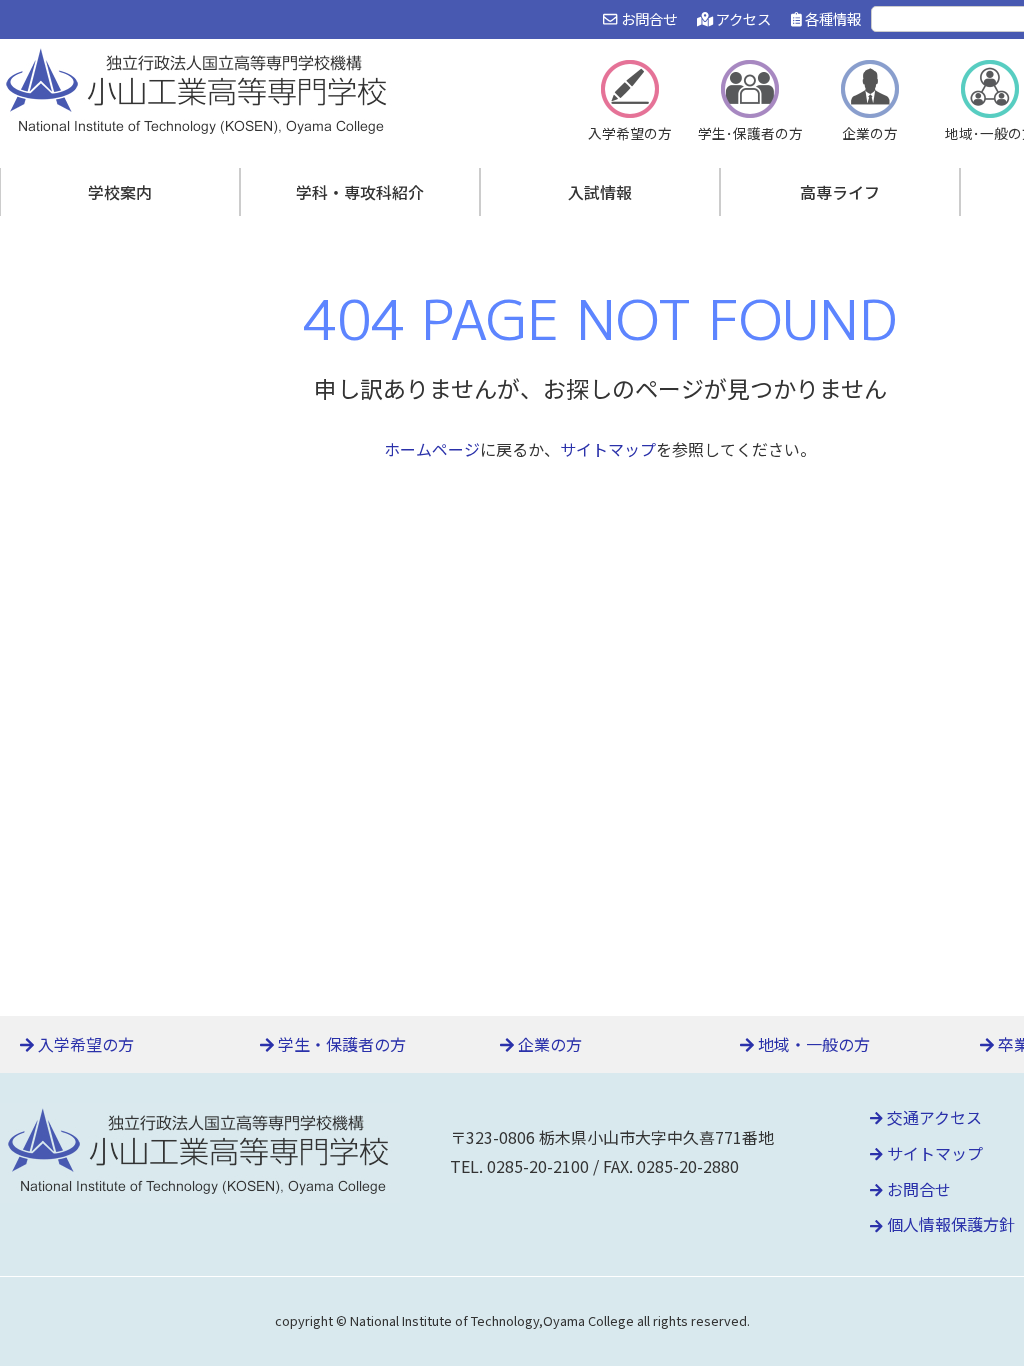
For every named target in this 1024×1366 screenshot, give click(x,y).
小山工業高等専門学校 (200, 89)
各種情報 (831, 18)
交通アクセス (932, 1117)
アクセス (742, 18)
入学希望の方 (84, 1044)
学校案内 (120, 192)
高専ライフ (840, 192)
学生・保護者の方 (340, 1044)
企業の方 (548, 1044)
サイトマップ (608, 449)
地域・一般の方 (812, 1044)
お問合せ (647, 18)
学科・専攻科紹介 (360, 192)
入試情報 (600, 192)
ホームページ (432, 449)
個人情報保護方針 (949, 1224)
